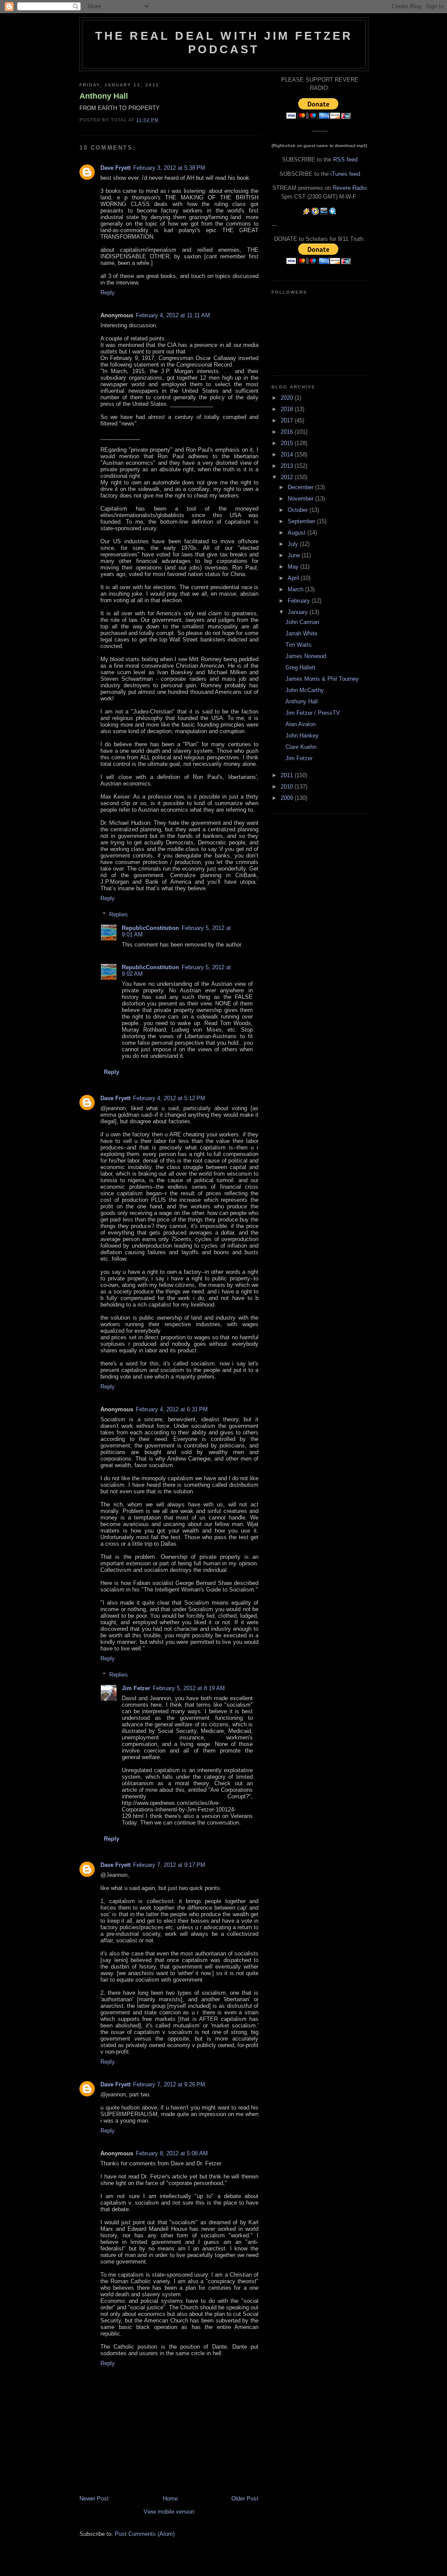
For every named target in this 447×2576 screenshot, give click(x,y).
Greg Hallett (301, 667)
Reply (108, 293)
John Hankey (302, 736)
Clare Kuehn (301, 747)
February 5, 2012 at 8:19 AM (189, 1688)
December (301, 487)
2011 (288, 775)
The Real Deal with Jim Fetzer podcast (224, 43)
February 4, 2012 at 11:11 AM (173, 315)
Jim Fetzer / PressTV (313, 713)
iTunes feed (345, 174)
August (297, 533)
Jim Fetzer (136, 1688)
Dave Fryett (115, 168)
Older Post (245, 2499)
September (302, 521)
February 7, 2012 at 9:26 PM (169, 2084)
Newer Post (94, 2499)
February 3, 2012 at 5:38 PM (169, 168)
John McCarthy (305, 690)
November (301, 499)
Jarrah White (301, 633)
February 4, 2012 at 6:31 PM (172, 1409)
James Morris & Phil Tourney (322, 679)
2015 (288, 443)
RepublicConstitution (150, 928)
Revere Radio (350, 188)
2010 (288, 787)
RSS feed (345, 159)
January (299, 612)
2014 (288, 454)
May (294, 567)
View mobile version (169, 2512)
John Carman (302, 622)
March (296, 589)
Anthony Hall (104, 96)
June (295, 555)
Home (170, 2499)
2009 (288, 798)
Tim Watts (299, 645)
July (294, 544)
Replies (119, 914)
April (294, 578)
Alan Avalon (301, 724)
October (299, 510)
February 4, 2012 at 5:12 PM (169, 1098)
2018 (288, 409)
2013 (288, 466)
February (300, 601)
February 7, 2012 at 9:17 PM (169, 1865)
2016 (288, 432)
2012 (288, 477)
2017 (288, 420)
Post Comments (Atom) (145, 2534)
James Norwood (306, 656)
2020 (288, 398)
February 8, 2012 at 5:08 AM (172, 2153)
